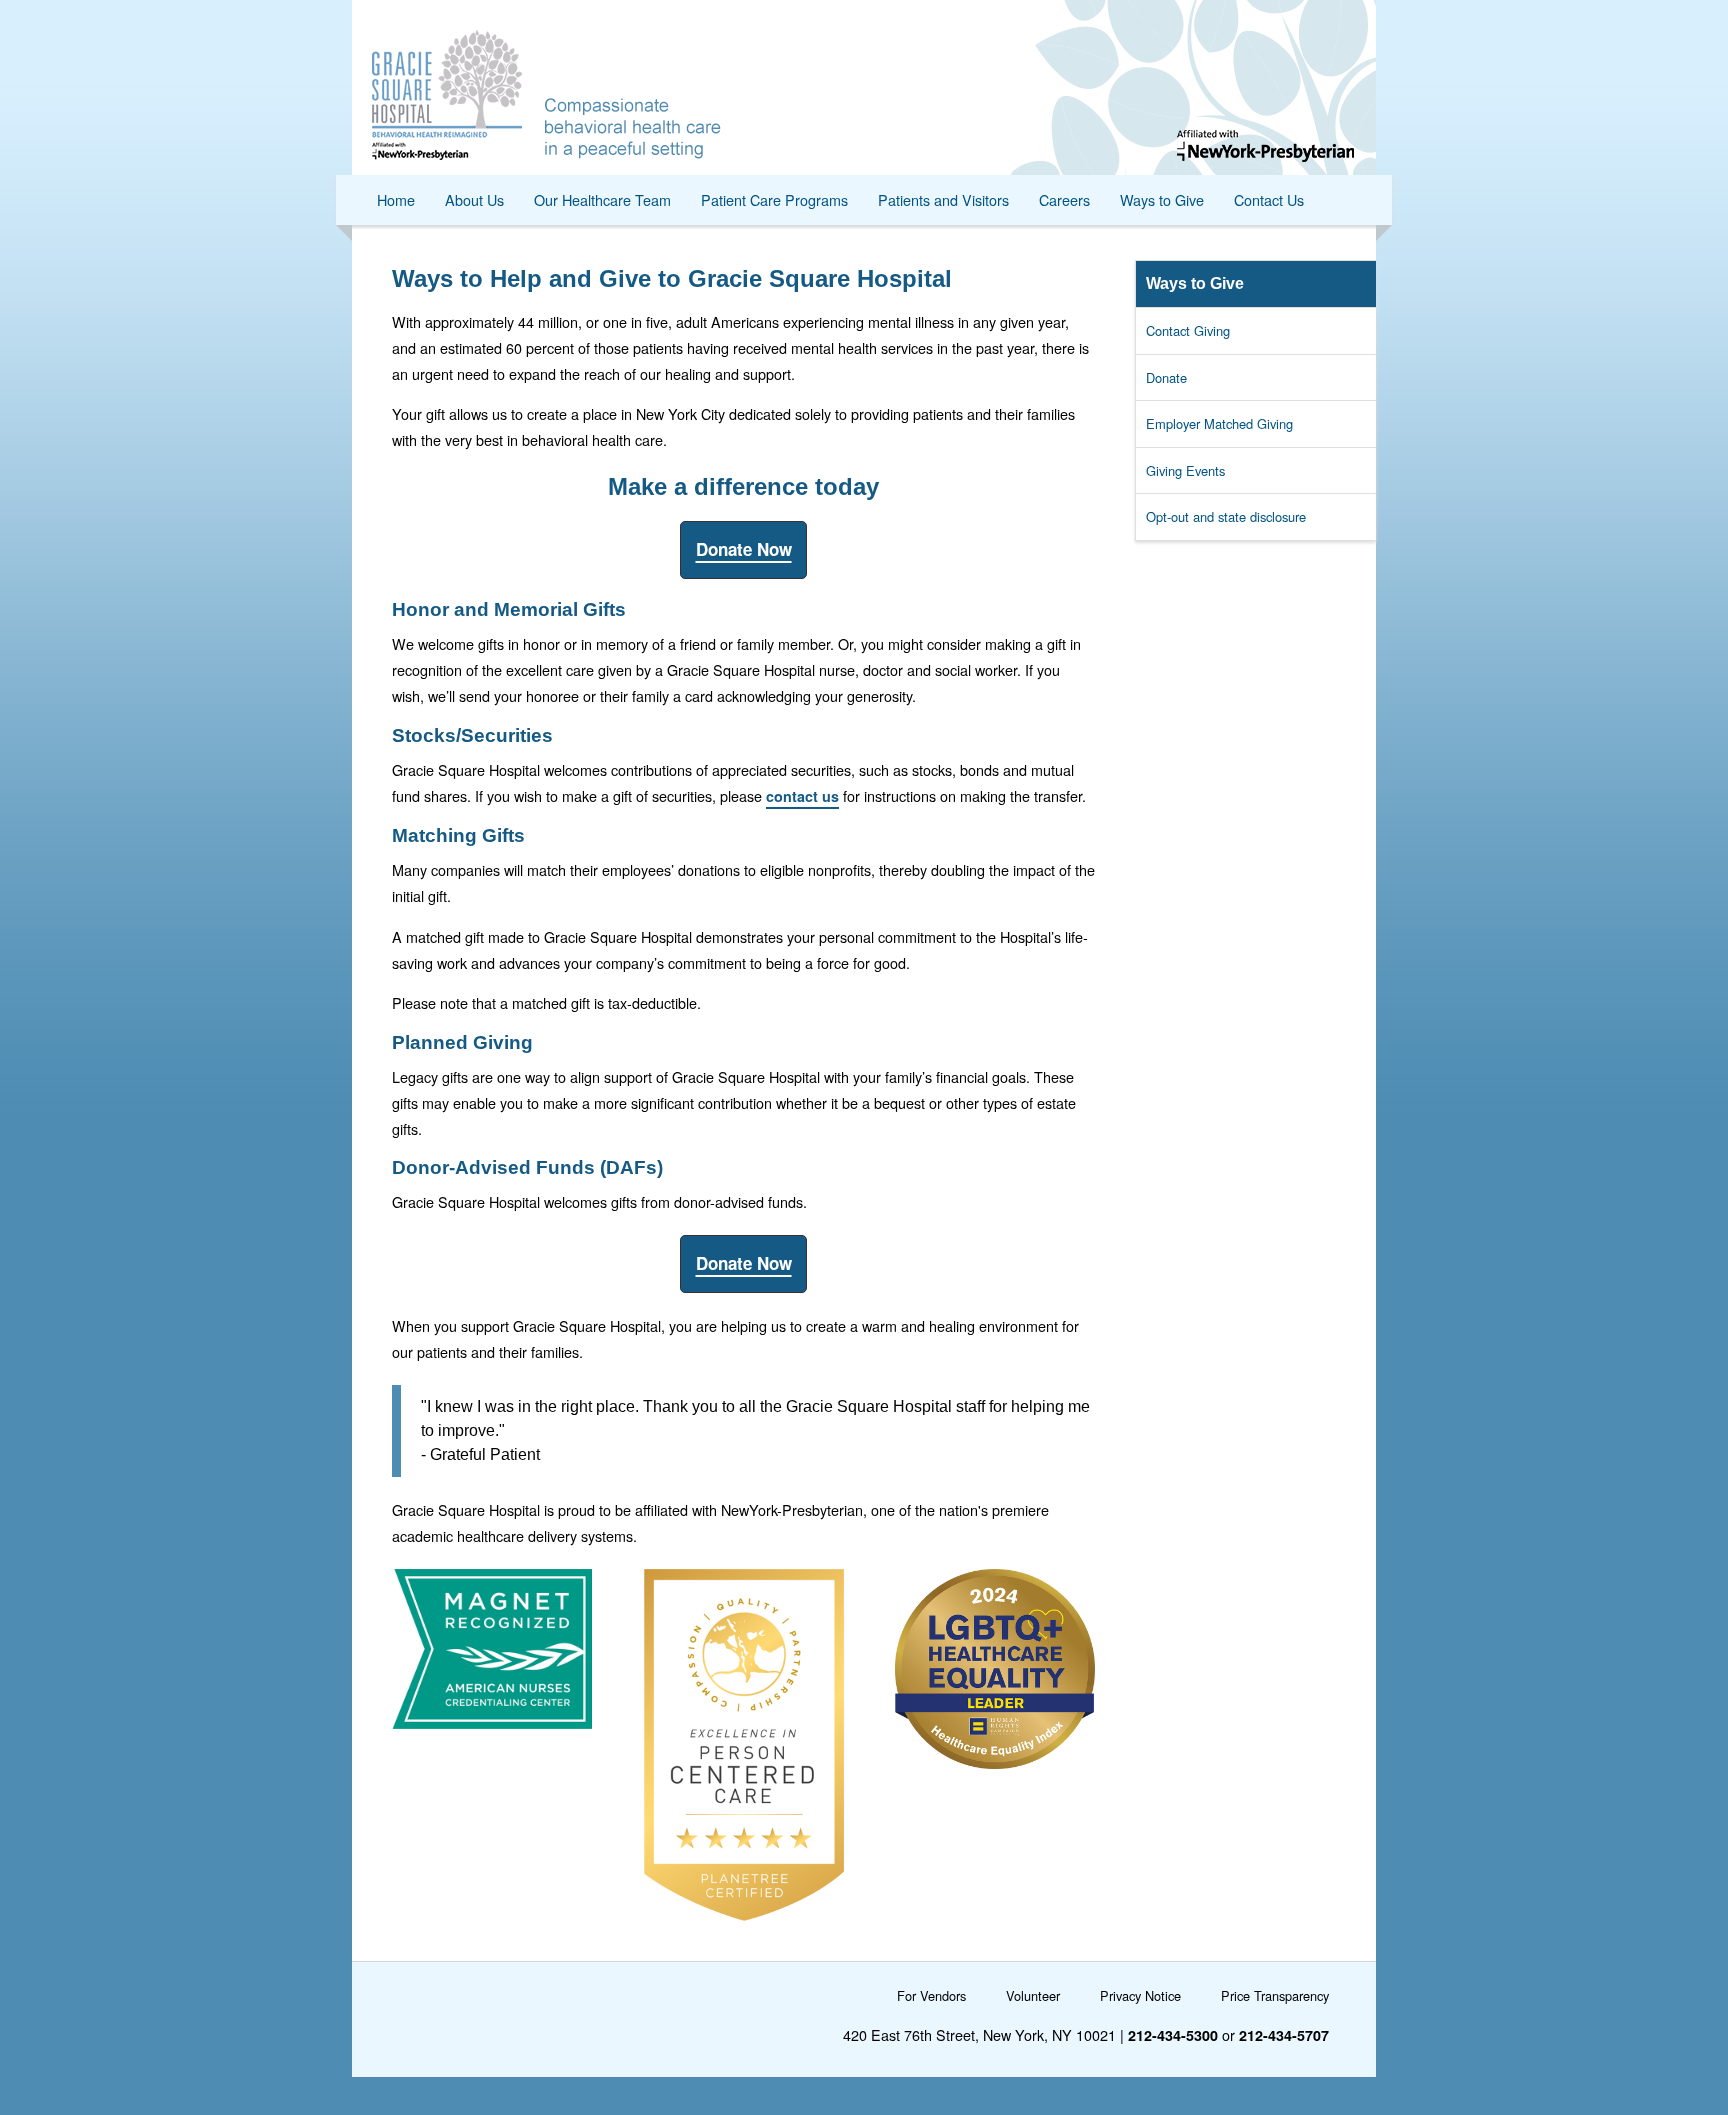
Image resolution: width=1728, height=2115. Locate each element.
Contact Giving (1188, 330)
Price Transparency (1275, 1995)
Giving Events (1185, 470)
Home (396, 199)
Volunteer (1033, 1995)
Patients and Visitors (943, 199)
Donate (1166, 377)
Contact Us (1269, 199)
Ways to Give (1162, 199)
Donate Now (744, 549)
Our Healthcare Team (602, 199)
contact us (802, 796)
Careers (1064, 199)
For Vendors (931, 1995)
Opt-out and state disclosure (1226, 516)
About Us (474, 199)
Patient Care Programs (774, 199)
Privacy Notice (1140, 1995)
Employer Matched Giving (1219, 423)
